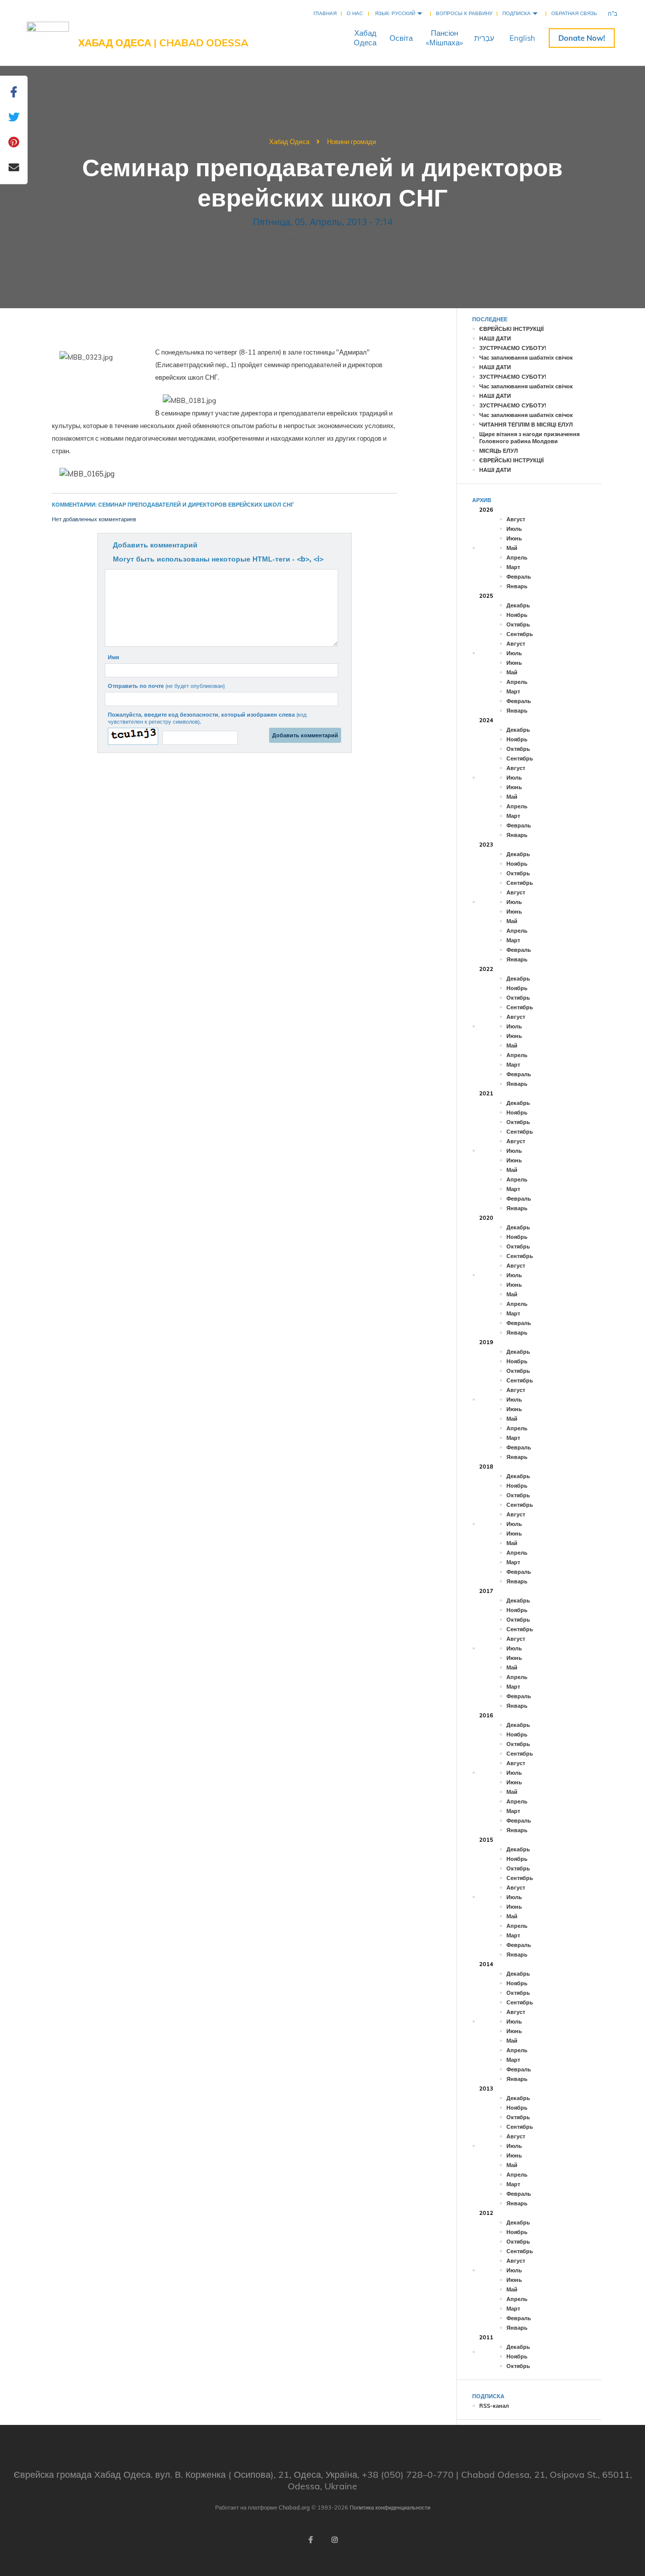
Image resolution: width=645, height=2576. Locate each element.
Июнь (514, 538)
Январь (517, 586)
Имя (113, 657)
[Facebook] (310, 2540)
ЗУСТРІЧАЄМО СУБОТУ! (513, 348)
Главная (325, 13)
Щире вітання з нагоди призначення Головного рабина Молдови (529, 438)
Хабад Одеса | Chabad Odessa (163, 43)
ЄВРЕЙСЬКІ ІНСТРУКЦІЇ (511, 329)
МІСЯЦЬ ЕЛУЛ (499, 451)
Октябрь (518, 624)
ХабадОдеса (365, 38)
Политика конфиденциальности (390, 2508)
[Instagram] (335, 2540)
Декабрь (518, 605)
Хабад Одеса (289, 142)
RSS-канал (494, 2406)
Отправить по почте (166, 686)
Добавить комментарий (155, 545)
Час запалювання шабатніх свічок (526, 358)
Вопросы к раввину (464, 13)
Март (513, 567)
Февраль (519, 577)
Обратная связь (574, 13)
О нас (355, 13)
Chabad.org (294, 2508)
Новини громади (351, 142)
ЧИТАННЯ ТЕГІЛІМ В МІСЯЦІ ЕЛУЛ (526, 425)
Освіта (401, 38)
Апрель (517, 558)
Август (516, 519)
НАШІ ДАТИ (495, 338)
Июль (514, 529)
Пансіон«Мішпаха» (444, 38)
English (522, 38)
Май (512, 548)
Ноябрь (517, 615)
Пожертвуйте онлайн (582, 38)
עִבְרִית (484, 38)
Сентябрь (520, 634)
